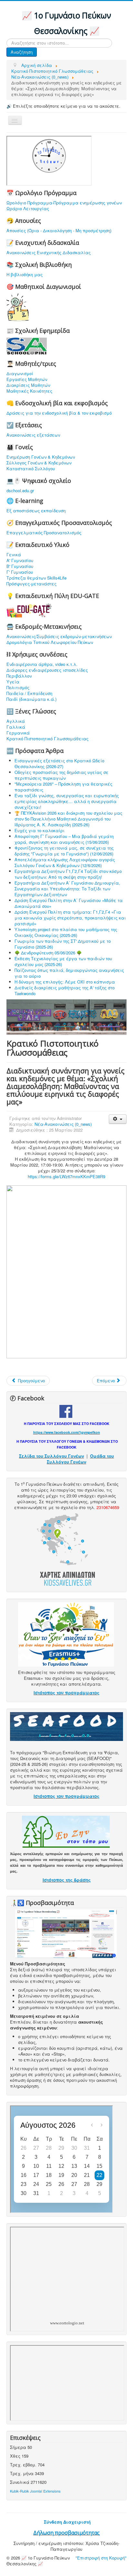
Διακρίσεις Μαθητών (28, 385)
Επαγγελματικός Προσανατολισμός (44, 533)
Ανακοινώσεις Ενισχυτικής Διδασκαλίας (49, 253)
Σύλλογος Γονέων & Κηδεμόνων (39, 463)
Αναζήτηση (22, 52)
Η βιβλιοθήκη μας (25, 275)
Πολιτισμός (18, 688)
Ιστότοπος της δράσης (67, 1880)
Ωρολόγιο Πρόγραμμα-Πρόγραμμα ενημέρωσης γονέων (64, 203)
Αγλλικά (16, 721)
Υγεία (13, 682)
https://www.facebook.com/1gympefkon (67, 1432)
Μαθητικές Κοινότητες (29, 391)
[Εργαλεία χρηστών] (118, 1119)
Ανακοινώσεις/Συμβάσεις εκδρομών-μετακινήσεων (59, 636)
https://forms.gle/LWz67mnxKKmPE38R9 (66, 1176)
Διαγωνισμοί (20, 374)
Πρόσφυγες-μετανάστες (31, 584)
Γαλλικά (16, 727)
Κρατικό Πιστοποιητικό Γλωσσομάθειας (47, 739)
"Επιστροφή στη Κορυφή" (101, 2558)
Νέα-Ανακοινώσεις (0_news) (63, 1124)
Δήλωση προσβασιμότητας (66, 2533)
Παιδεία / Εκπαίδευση (29, 693)
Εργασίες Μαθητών (27, 379)
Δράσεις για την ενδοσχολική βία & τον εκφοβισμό (59, 413)
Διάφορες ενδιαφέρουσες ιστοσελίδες (47, 670)
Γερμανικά (18, 733)
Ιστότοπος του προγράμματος (66, 1693)
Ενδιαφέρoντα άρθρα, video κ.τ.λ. (42, 664)
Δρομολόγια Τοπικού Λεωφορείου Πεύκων (50, 642)
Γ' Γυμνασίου (20, 572)
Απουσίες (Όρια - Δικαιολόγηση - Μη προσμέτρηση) (59, 231)
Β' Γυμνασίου (20, 566)
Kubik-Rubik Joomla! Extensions (35, 2491)
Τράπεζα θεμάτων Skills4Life (36, 578)
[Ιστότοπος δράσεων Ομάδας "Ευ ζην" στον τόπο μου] (66, 1831)
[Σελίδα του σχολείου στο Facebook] (66, 1411)
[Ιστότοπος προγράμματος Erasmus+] (66, 1634)
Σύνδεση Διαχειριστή (67, 2522)
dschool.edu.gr (20, 490)
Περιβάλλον (19, 676)
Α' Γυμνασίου (20, 560)
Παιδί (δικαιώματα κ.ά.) (31, 699)
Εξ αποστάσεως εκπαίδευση (36, 511)
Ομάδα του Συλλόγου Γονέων (80, 1459)
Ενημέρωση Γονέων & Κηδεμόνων (41, 457)
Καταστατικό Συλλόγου (31, 469)
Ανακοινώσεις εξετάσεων (33, 435)
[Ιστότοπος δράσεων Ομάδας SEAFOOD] (66, 1726)
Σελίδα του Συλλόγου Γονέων (51, 1456)
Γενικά (14, 555)
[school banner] (66, 1016)
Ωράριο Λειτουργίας (28, 209)
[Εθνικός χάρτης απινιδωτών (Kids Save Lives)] (66, 1549)
